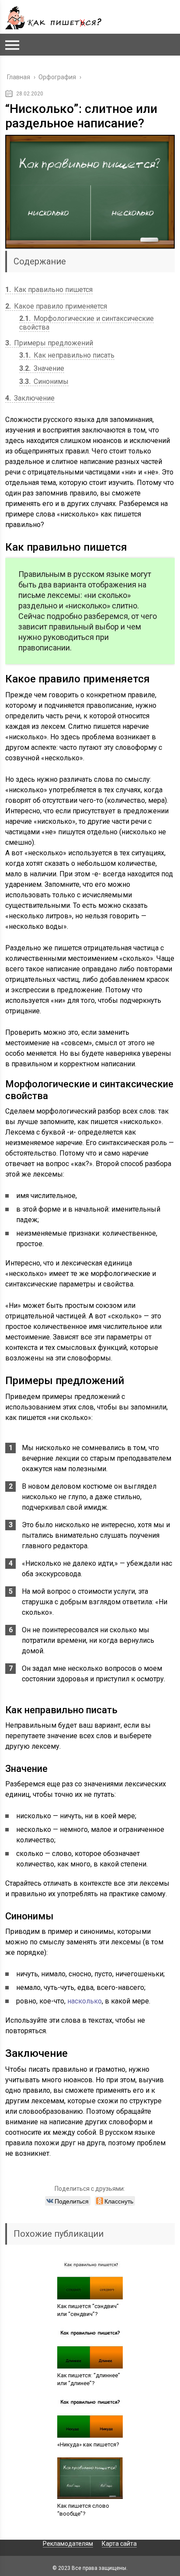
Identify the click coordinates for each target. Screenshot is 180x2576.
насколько (85, 2001)
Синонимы (44, 381)
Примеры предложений (49, 343)
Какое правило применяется (56, 306)
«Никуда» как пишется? (88, 2444)
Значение (42, 368)
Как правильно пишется (49, 290)
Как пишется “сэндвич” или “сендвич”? (88, 2310)
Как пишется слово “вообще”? (83, 2510)
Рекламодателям (68, 2544)
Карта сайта (119, 2544)
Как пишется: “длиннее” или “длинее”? (89, 2379)
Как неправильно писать (67, 355)
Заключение (30, 398)
